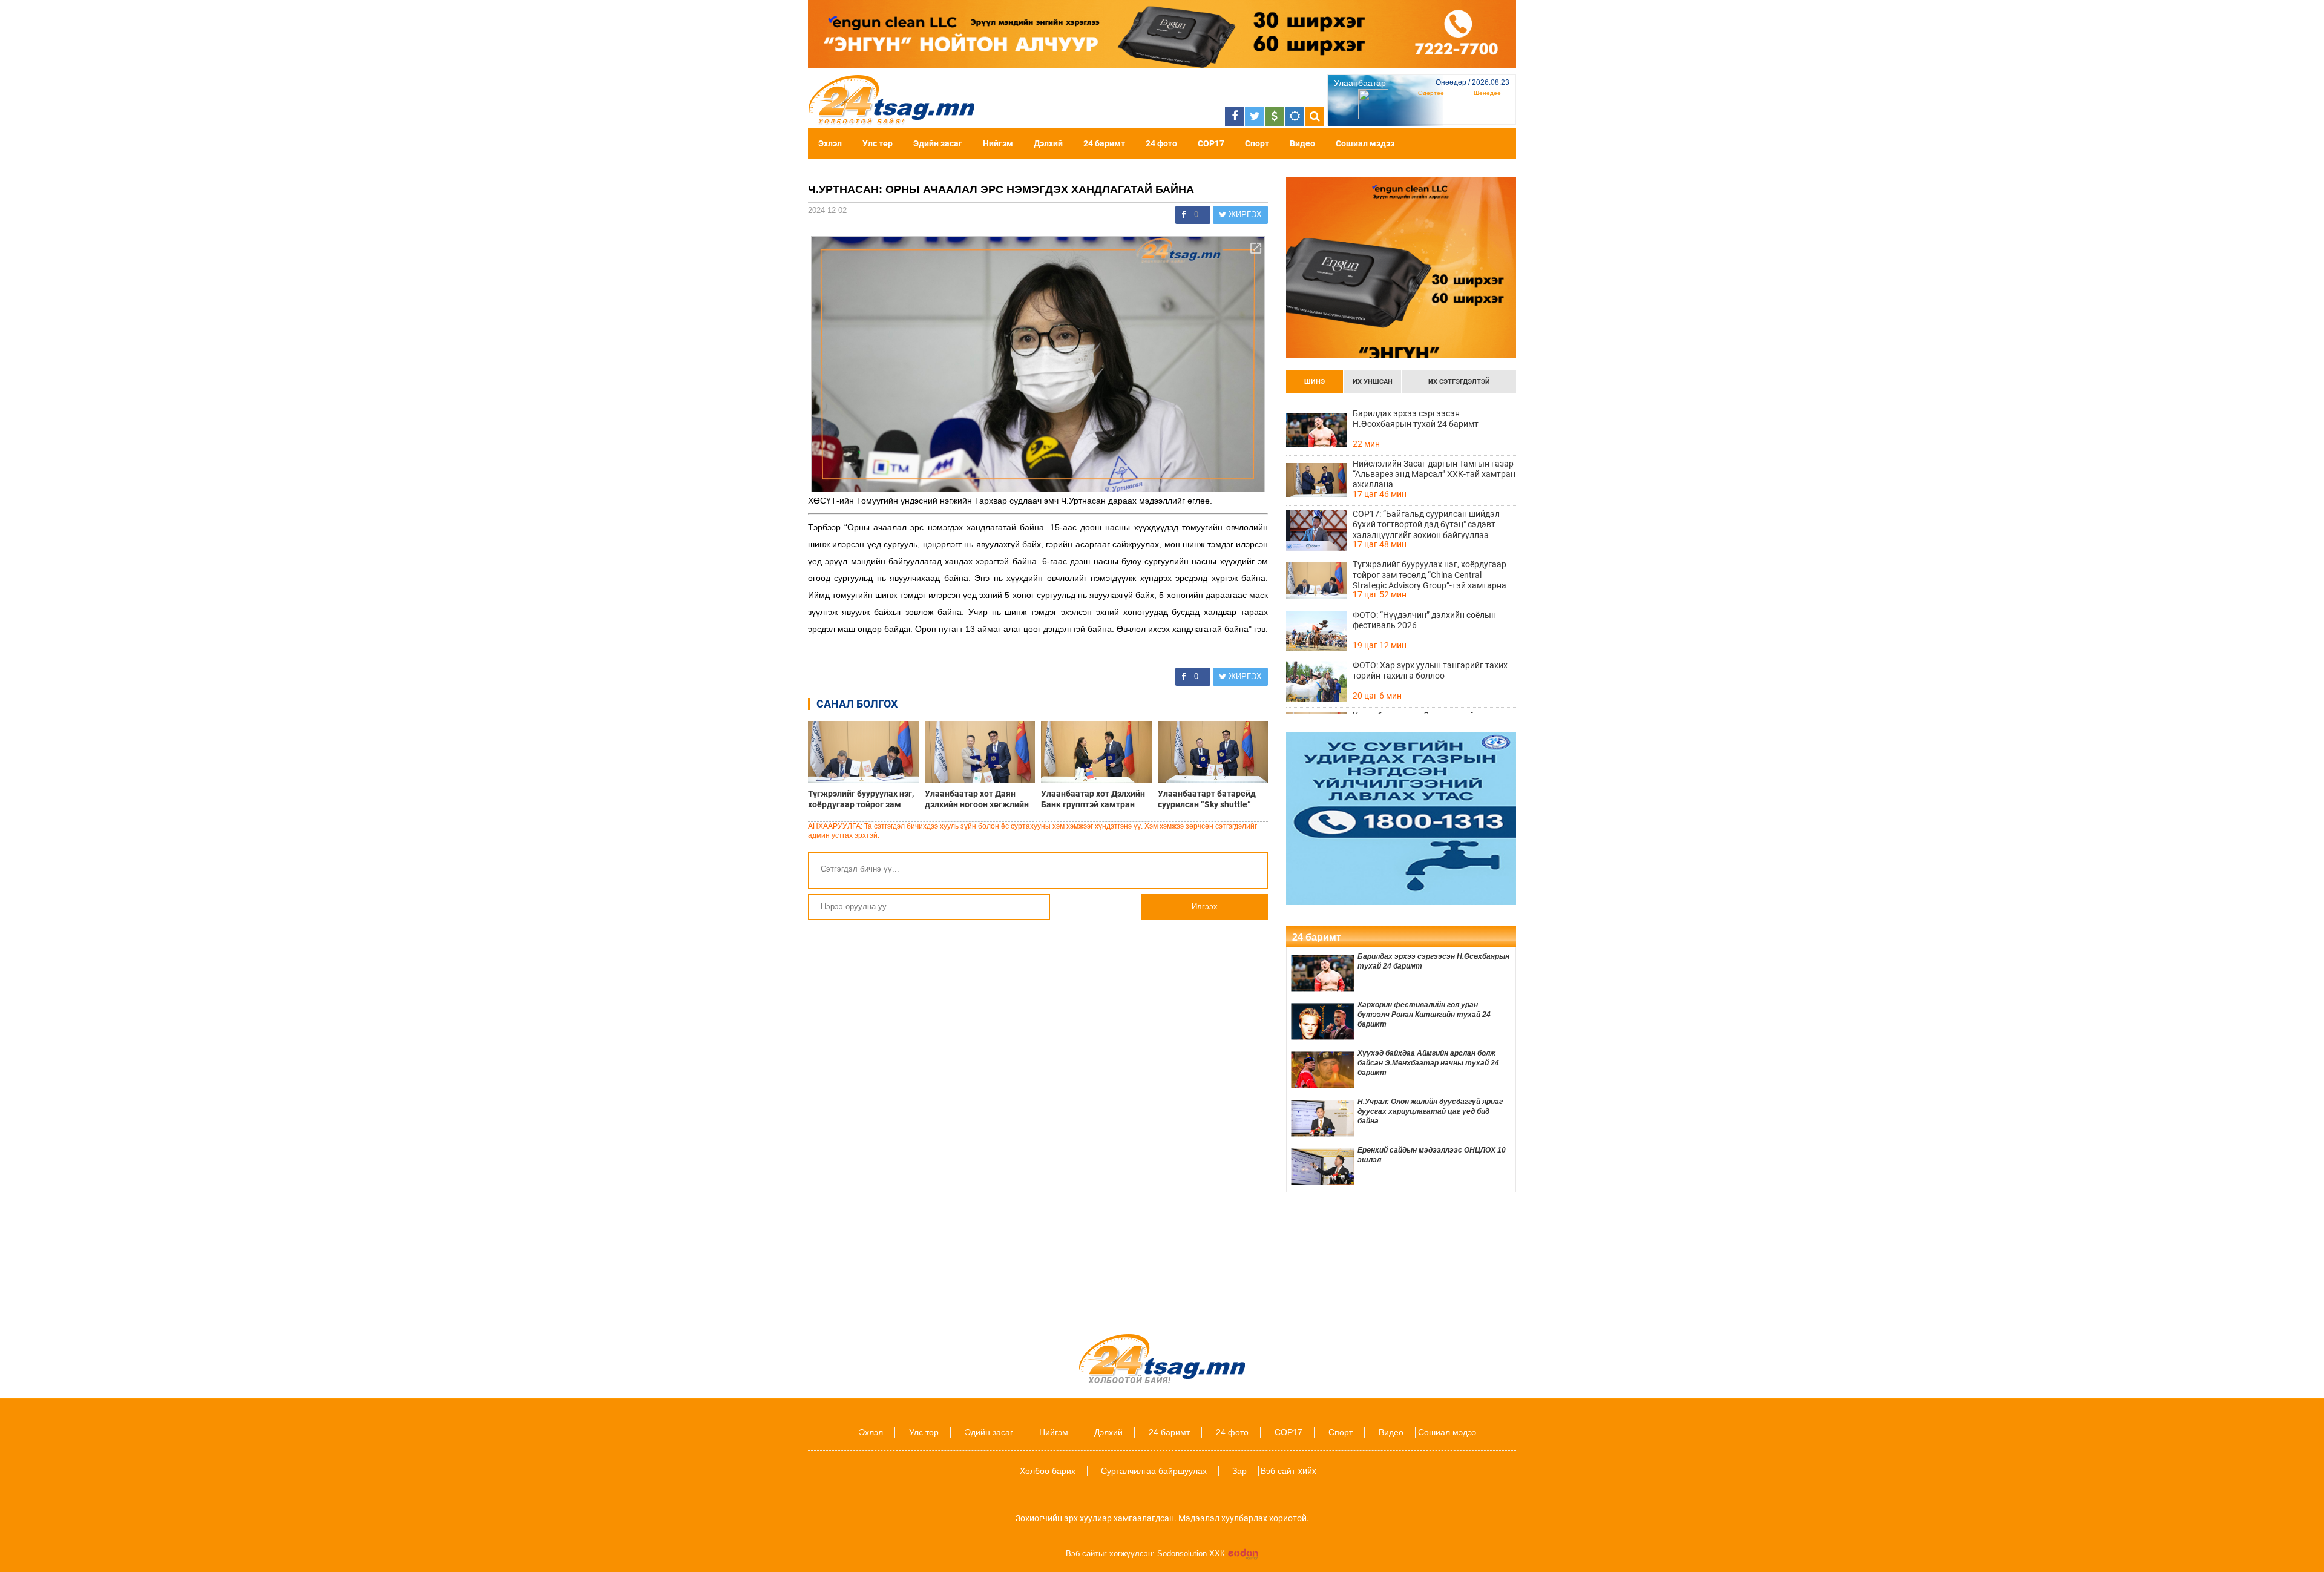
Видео (1302, 143)
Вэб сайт (1278, 1471)
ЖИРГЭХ (1244, 215)
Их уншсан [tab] (1373, 382)
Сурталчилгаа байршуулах (1154, 1471)
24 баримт (1104, 143)
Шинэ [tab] (1315, 382)
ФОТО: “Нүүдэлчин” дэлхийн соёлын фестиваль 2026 (1424, 620)
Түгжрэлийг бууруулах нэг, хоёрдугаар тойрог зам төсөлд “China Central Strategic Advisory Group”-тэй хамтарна (861, 799)
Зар (1239, 1471)
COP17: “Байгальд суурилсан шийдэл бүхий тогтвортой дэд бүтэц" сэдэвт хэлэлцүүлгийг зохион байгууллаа (1426, 524)
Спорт (1257, 143)
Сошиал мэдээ (1365, 143)
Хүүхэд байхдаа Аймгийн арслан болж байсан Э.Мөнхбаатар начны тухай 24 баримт (1428, 1063)
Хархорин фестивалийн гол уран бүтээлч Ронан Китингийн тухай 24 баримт (1424, 1015)
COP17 (1211, 143)
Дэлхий (1048, 143)
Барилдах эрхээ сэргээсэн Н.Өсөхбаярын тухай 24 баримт (1416, 419)
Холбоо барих (1048, 1471)
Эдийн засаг (938, 143)
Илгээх (1205, 906)
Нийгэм (998, 143)
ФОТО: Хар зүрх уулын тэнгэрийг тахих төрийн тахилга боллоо (1430, 670)
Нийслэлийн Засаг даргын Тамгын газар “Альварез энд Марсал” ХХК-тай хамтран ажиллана (1434, 474)
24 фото (1161, 143)
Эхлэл (830, 143)
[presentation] (1315, 382)
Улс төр (878, 143)
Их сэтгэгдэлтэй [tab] (1459, 382)
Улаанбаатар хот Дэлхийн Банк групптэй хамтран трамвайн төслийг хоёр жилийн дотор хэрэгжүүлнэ (1096, 799)
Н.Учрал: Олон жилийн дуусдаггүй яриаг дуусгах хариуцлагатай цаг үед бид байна (1430, 1111)
